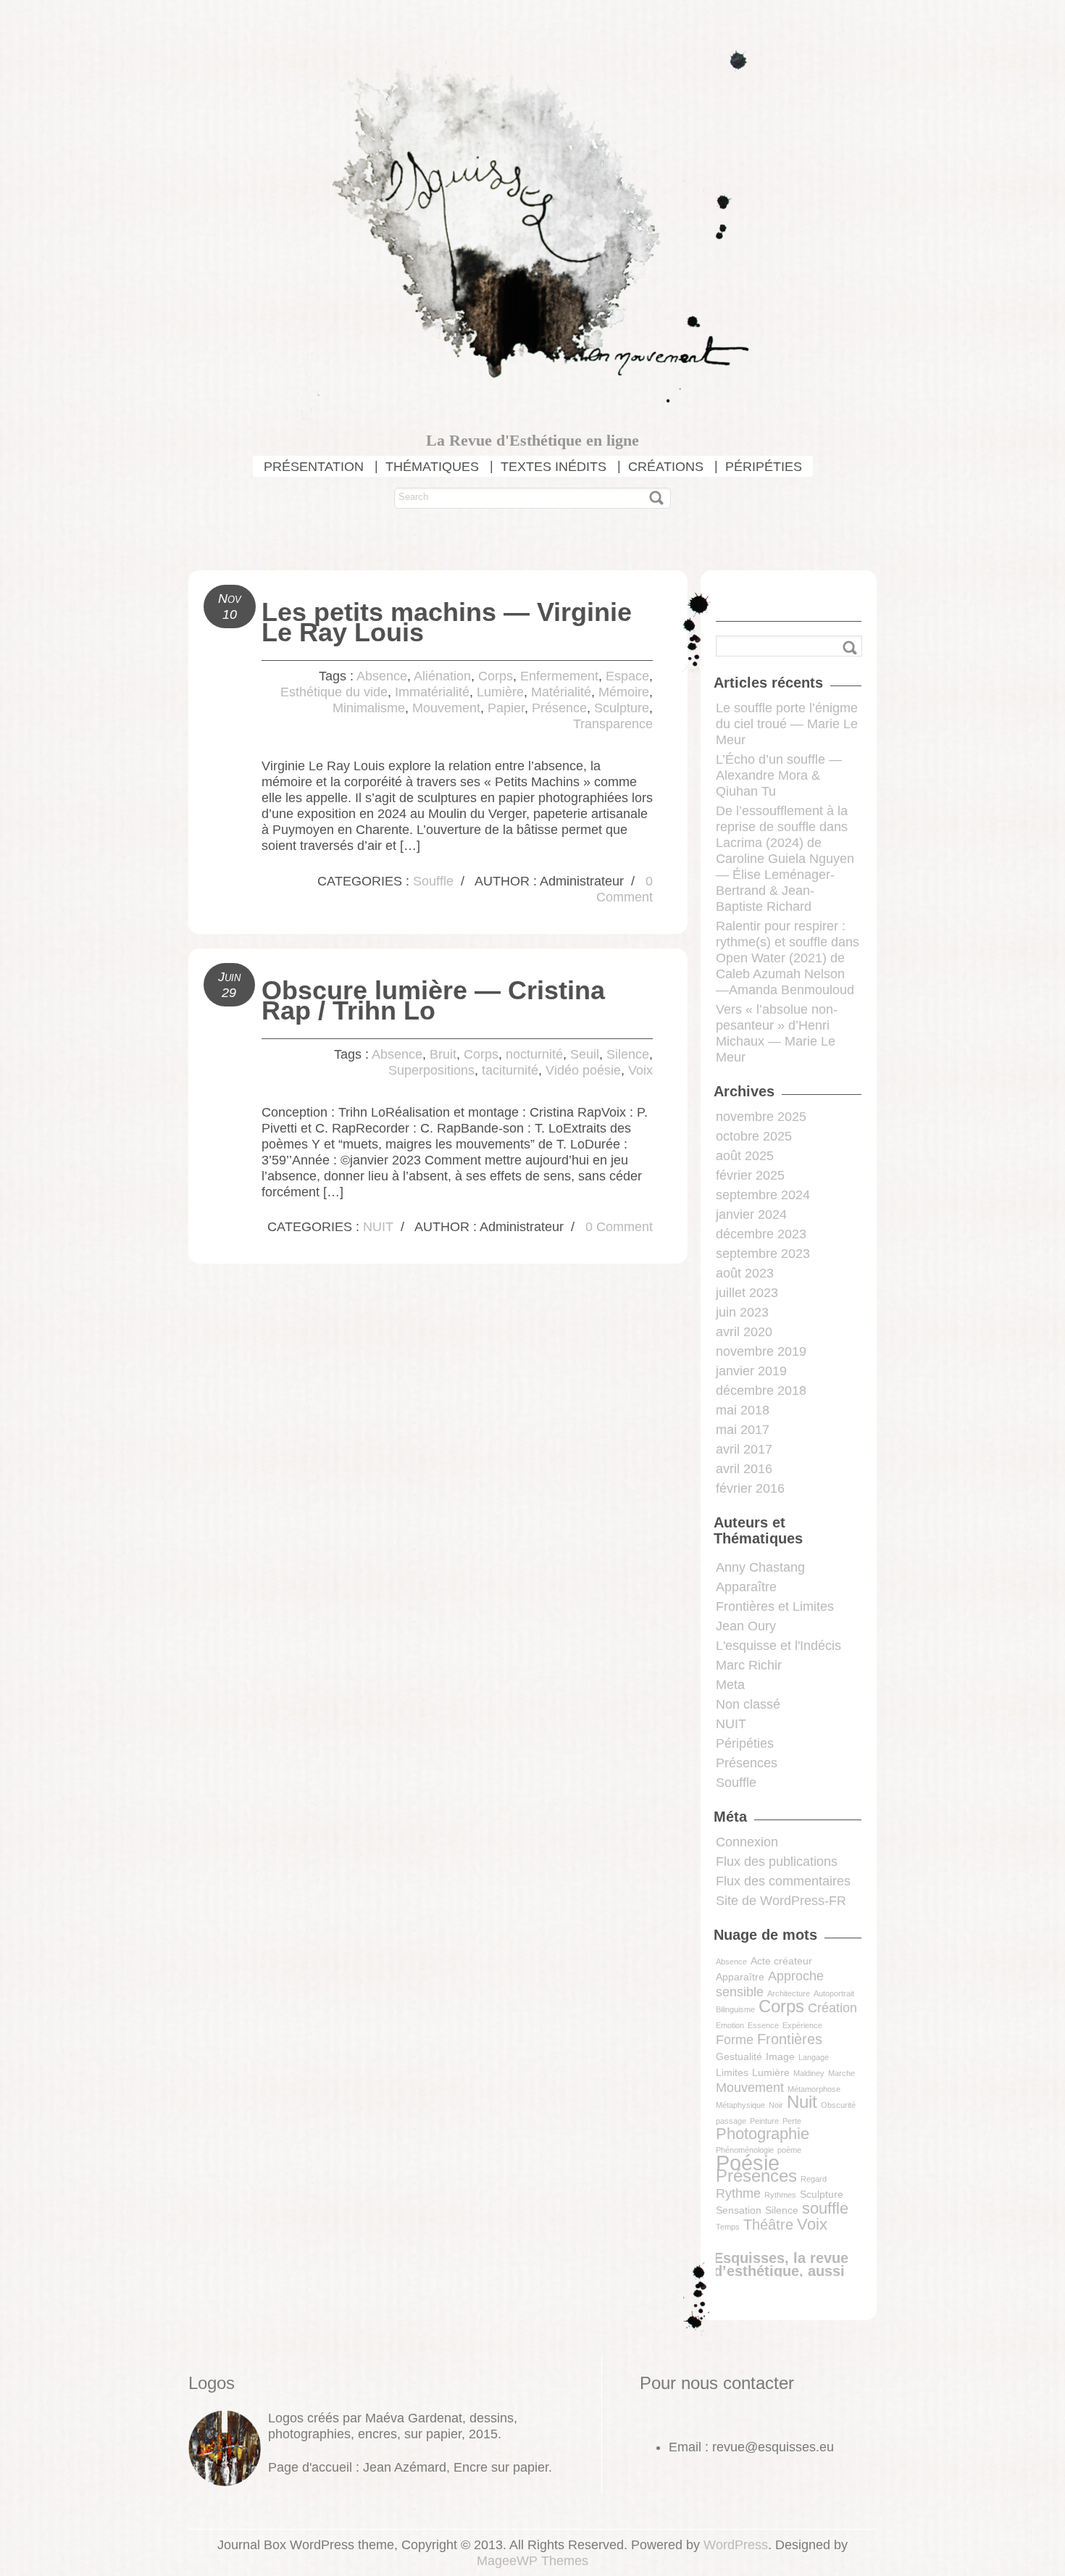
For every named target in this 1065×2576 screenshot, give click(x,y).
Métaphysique (740, 2105)
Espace (627, 676)
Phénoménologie (745, 2150)
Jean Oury (746, 1626)
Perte (792, 2121)
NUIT (378, 1227)
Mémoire (624, 692)
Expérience (802, 2025)
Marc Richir (749, 1665)
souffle (825, 2208)
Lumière (500, 692)
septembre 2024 (763, 1195)
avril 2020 (744, 1332)
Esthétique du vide (334, 692)
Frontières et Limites (775, 1606)
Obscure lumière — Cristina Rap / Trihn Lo (433, 1000)
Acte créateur (781, 1961)
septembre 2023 (763, 1254)
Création (832, 2008)
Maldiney (809, 2073)
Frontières (790, 2039)
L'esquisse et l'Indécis (778, 1646)
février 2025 (750, 1175)
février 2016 (750, 1488)
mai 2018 (743, 1410)
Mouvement (446, 708)
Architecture (789, 1993)
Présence (559, 708)
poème (789, 2150)
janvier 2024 (751, 1214)
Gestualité (739, 2056)
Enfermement (559, 676)
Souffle (433, 881)
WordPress (736, 2545)
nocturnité (534, 1054)
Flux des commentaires (783, 1881)
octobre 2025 (754, 1136)
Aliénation (442, 676)
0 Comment (619, 1227)
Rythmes (780, 2195)
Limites (732, 2072)
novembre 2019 (761, 1351)
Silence (628, 1054)
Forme (735, 2040)
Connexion (747, 1842)
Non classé (748, 1704)
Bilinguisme (735, 2009)
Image (780, 2056)
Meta (730, 1685)
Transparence (613, 724)
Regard (814, 2179)
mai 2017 (743, 1430)
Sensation (739, 2210)
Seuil (585, 1054)
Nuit (802, 2102)
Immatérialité (432, 692)
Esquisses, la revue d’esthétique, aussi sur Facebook (781, 2271)
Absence (382, 676)
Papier (506, 708)
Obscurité (838, 2105)
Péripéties (745, 1743)
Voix (640, 1070)
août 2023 (745, 1273)
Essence (763, 2025)
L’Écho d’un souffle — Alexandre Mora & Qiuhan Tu (779, 775)
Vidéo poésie (583, 1070)
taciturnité (510, 1070)
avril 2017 (744, 1449)
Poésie (748, 2163)
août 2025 (745, 1156)
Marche (841, 2073)
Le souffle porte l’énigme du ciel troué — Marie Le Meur (787, 724)
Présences (747, 1763)
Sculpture (622, 708)
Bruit (443, 1054)
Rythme (738, 2193)
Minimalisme (369, 708)
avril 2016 (744, 1469)
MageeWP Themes (532, 2561)
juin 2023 (742, 1312)
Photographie (763, 2134)
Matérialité (561, 692)
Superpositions (431, 1070)
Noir (776, 2105)
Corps (496, 676)
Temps (728, 2227)
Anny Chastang (760, 1567)
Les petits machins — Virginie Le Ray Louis (447, 622)
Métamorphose (814, 2089)
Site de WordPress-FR (781, 1901)
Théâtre (768, 2225)
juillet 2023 (747, 1293)
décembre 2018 (761, 1391)
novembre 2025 (761, 1117)
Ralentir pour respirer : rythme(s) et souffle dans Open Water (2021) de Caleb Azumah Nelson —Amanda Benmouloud (788, 958)
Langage (814, 2057)
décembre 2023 (761, 1234)
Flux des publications (777, 1862)
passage (731, 2121)
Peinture (764, 2121)
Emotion (730, 2025)
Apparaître (746, 1587)
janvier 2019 (751, 1371)
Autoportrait (834, 1993)
